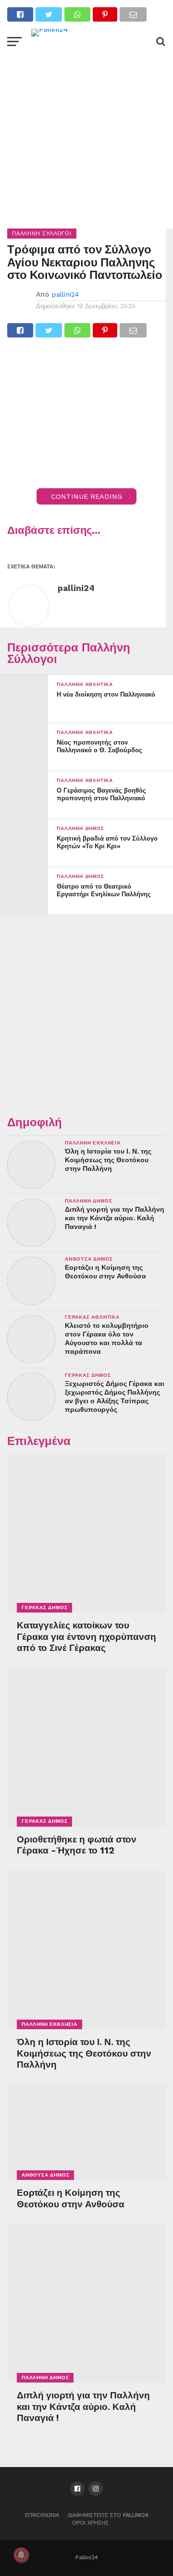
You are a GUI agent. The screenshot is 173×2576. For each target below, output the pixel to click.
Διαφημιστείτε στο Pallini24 (108, 2515)
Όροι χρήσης (90, 2523)
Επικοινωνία (42, 2515)
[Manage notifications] (21, 2555)
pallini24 (65, 294)
